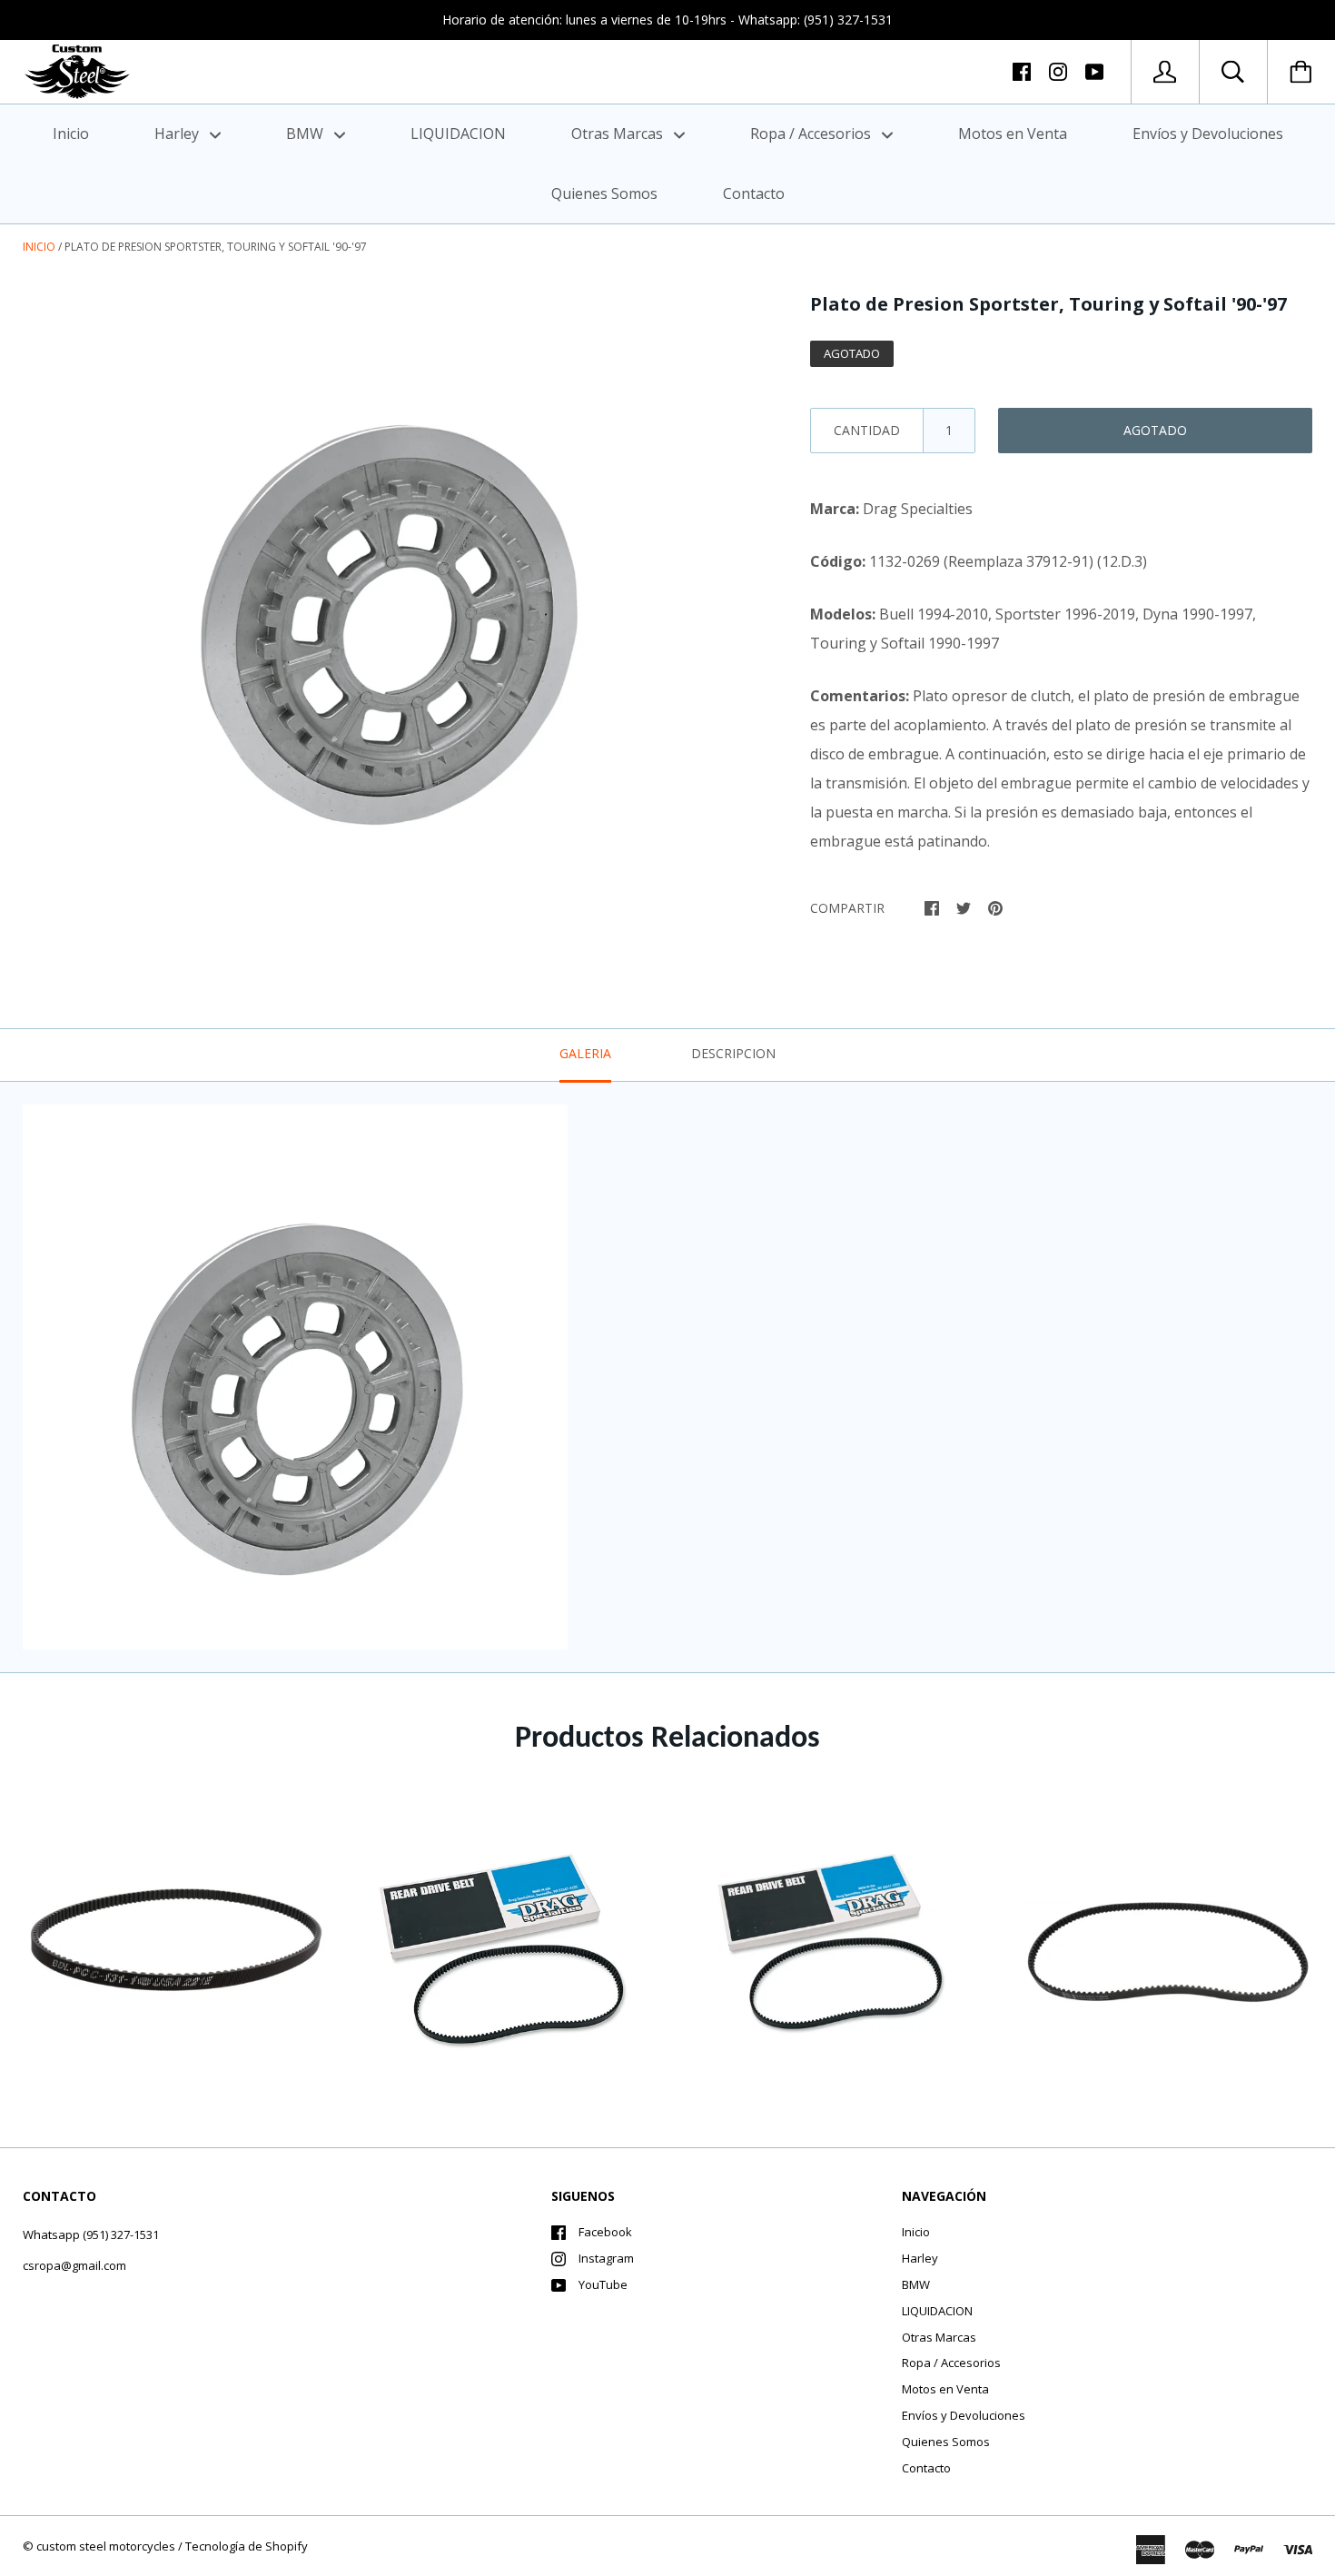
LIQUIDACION (458, 134)
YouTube (603, 2284)
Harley (178, 134)
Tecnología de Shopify (247, 2546)
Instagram (606, 2258)
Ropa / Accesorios (812, 134)
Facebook (605, 2232)
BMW (307, 134)
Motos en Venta (1013, 134)
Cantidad (867, 430)
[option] (387, 599)
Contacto (754, 193)
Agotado (1155, 430)
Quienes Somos (604, 193)
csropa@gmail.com (74, 2265)
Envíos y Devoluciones (1208, 134)
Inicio (71, 134)
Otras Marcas (619, 134)
